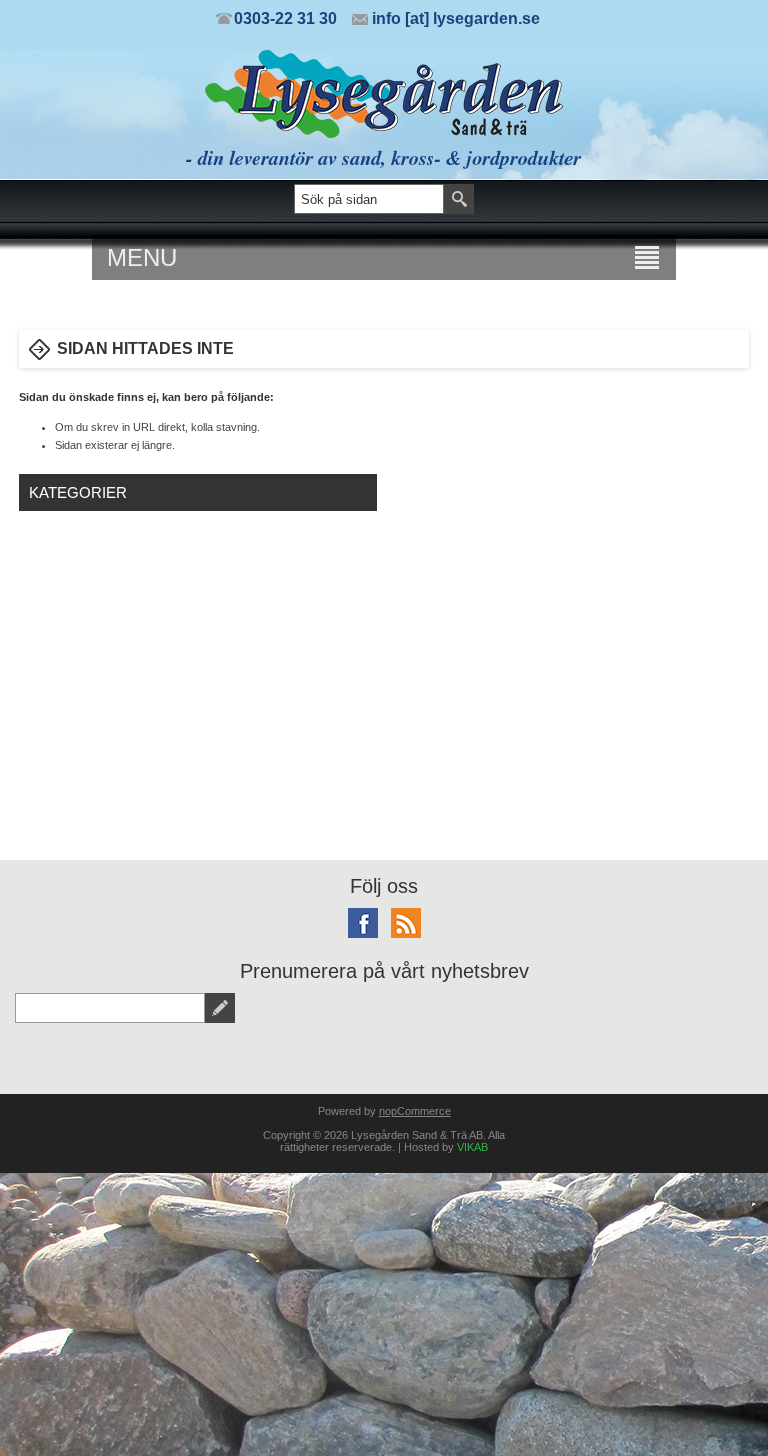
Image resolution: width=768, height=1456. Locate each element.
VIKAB (472, 1147)
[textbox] (369, 199)
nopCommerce (415, 1111)
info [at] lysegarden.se (456, 18)
